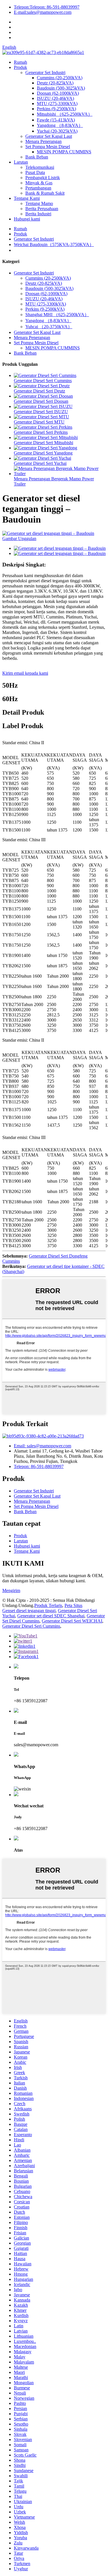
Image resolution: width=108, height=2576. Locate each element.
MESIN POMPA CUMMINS (64, 152)
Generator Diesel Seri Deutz (39, 391)
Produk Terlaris (48, 1605)
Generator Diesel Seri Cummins (43, 381)
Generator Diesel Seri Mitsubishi (43, 443)
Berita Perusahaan (42, 209)
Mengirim (11, 1590)
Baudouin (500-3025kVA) (61, 88)
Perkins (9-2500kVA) (56, 109)
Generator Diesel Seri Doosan (41, 401)
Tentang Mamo (39, 203)
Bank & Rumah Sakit (45, 193)
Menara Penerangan (43, 141)
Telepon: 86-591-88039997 (39, 1466)
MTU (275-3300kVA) (57, 104)
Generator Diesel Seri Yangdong (43, 453)
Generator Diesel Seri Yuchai (40, 463)
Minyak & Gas (39, 183)
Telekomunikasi (40, 167)
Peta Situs (73, 1605)
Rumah (20, 62)
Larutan (21, 162)
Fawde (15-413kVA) (56, 120)
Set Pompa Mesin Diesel (48, 147)
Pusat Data (35, 172)
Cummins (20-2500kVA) (60, 78)
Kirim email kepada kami (25, 673)
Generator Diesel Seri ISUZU (41, 412)
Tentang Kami (27, 198)
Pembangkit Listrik (43, 178)
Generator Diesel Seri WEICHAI (72, 1621)
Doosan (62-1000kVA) (58, 93)
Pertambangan (38, 188)
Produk (20, 67)
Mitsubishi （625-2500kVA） (65, 114)
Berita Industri (38, 214)
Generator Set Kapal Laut (49, 136)
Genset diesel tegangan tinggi (29, 1611)
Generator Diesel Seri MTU (39, 422)
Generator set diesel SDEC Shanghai (51, 1616)
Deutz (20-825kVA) (55, 83)
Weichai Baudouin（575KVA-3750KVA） (54, 244)
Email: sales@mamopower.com (42, 1446)
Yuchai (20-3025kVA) (57, 131)
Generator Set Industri (45, 72)
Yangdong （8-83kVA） (60, 125)
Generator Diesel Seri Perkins (41, 432)
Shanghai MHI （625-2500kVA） (57, 315)
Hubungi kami (27, 219)
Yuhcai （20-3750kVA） (49, 327)
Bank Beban (37, 157)
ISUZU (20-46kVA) (55, 98)
